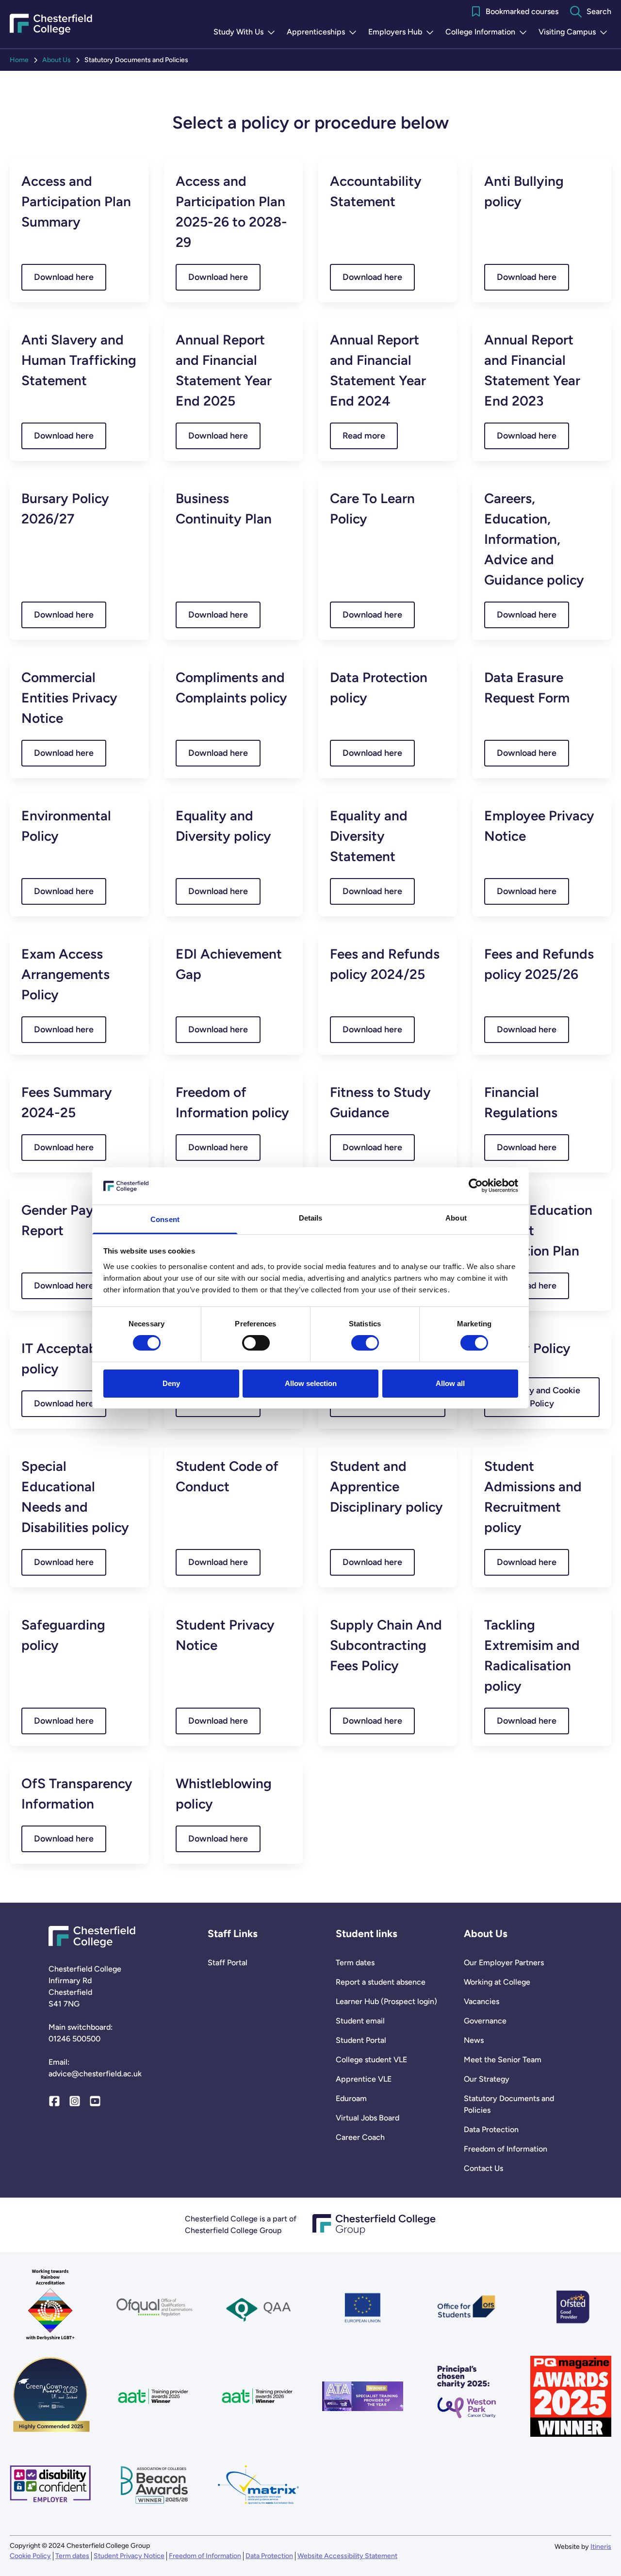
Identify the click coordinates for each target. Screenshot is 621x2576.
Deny (171, 1383)
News (474, 2040)
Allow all (450, 1383)
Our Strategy (487, 2079)
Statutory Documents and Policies (509, 2104)
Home (19, 60)
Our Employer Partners (504, 1963)
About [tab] (456, 1218)
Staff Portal (228, 1963)
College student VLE (371, 2060)
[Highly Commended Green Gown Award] (50, 2396)
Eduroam (351, 2098)
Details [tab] (311, 1218)
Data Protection (491, 2129)
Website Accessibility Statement (347, 2556)
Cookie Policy (30, 2556)
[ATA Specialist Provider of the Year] (363, 2396)
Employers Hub (403, 33)
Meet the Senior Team (503, 2060)
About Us (57, 60)
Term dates (355, 1963)
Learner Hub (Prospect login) (386, 2001)
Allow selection (311, 1383)
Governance (485, 2021)
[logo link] (467, 2396)
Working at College (497, 1982)
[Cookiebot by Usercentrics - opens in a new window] (476, 1186)
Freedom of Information (506, 2149)
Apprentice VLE (364, 2079)
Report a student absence (381, 1982)
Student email (360, 2021)
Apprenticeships (324, 33)
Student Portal (361, 2040)
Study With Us (246, 33)
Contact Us (483, 2168)
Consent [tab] (165, 1219)
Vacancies (482, 2001)
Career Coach (360, 2137)
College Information (488, 33)
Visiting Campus (575, 33)
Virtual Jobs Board (368, 2118)
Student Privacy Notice (129, 2556)
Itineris (601, 2547)
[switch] (256, 1343)
